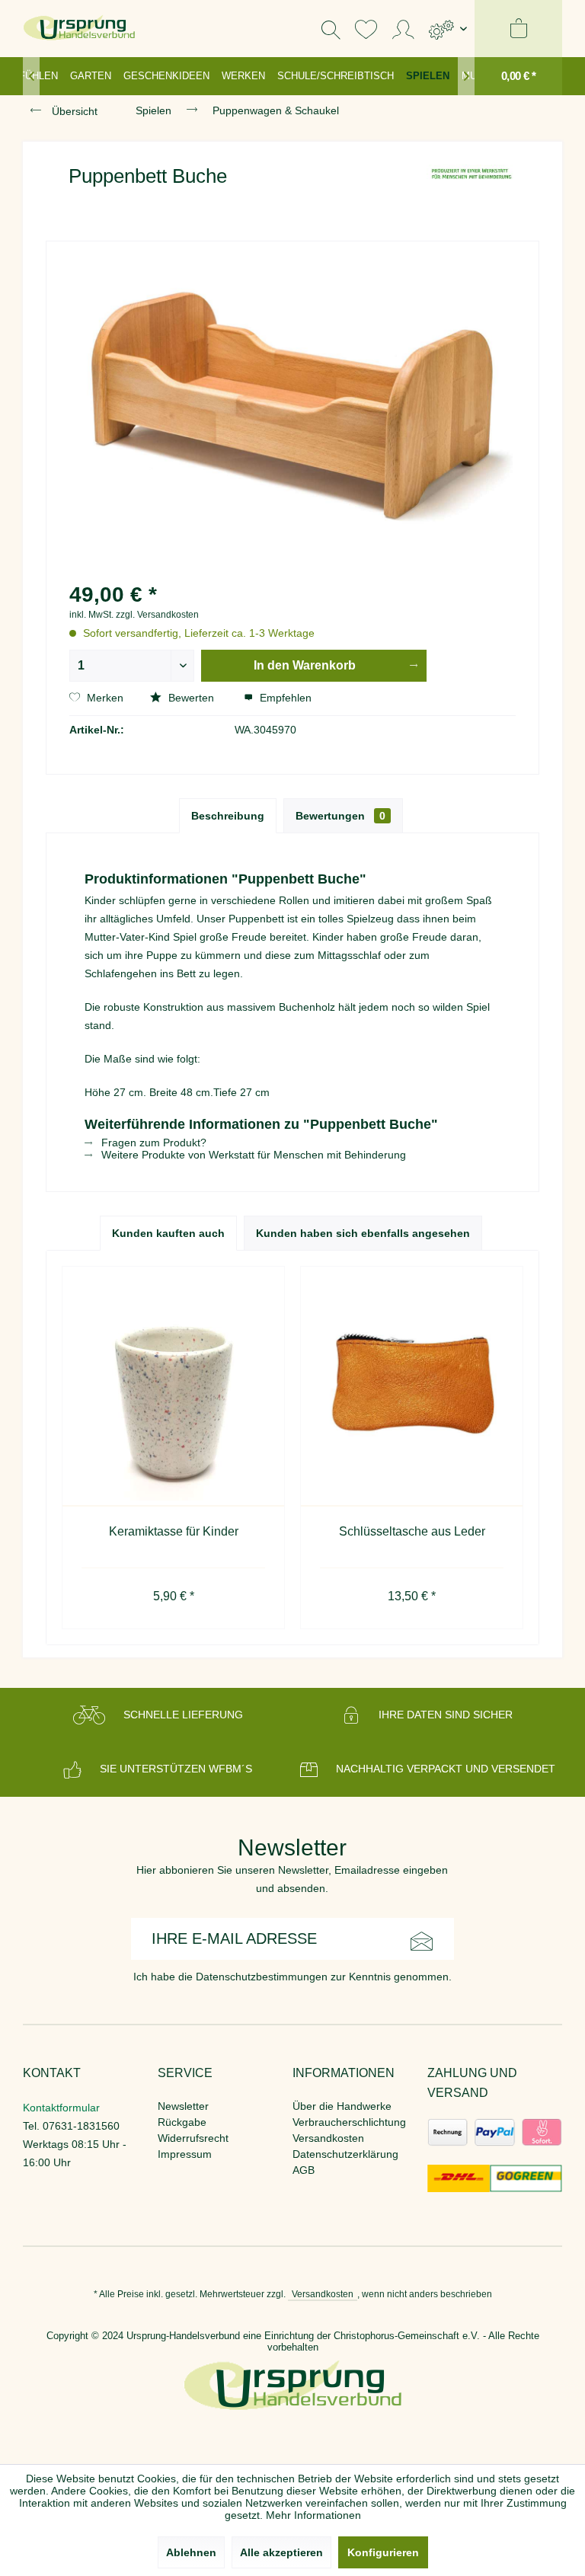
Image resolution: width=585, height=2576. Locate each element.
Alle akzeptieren (281, 2552)
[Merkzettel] (366, 29)
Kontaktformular (61, 2108)
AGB (304, 2170)
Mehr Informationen (313, 2515)
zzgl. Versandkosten (157, 615)
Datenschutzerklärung (345, 2154)
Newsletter (183, 2106)
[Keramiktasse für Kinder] (173, 1387)
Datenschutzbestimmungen (262, 1977)
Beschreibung (228, 816)
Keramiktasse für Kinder (174, 1531)
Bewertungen (340, 816)
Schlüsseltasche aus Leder (412, 1531)
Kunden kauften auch (168, 1233)
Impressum (185, 2154)
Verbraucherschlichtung (349, 2122)
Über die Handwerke (342, 2106)
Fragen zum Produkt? (152, 1143)
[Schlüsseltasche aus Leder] (412, 1387)
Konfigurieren (383, 2552)
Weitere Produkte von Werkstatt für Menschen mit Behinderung (252, 1155)
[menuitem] (448, 29)
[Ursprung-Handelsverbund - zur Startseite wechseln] (79, 29)
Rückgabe (182, 2122)
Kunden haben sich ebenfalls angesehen (363, 1233)
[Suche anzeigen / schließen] (331, 29)
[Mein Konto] (403, 29)
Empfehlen (284, 698)
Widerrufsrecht (193, 2138)
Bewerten (191, 698)
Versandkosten (328, 2138)
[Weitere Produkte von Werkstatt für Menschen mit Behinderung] (472, 191)
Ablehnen (191, 2552)
